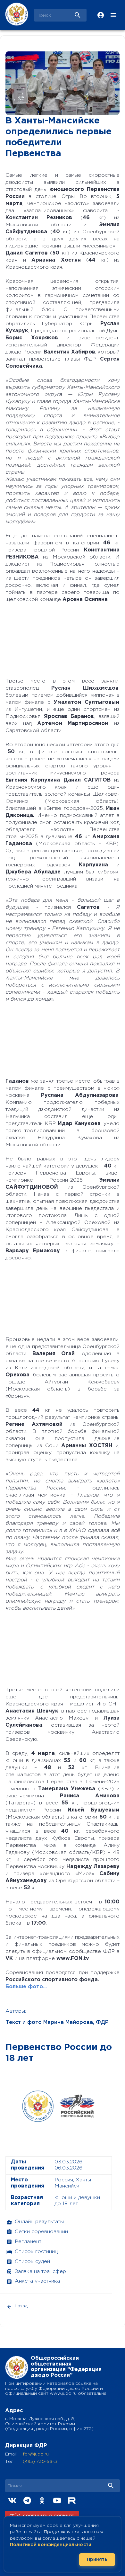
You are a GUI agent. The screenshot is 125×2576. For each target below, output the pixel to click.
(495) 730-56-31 (41, 2462)
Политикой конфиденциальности (51, 2545)
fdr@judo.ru (36, 2454)
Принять (97, 2560)
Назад (21, 2306)
